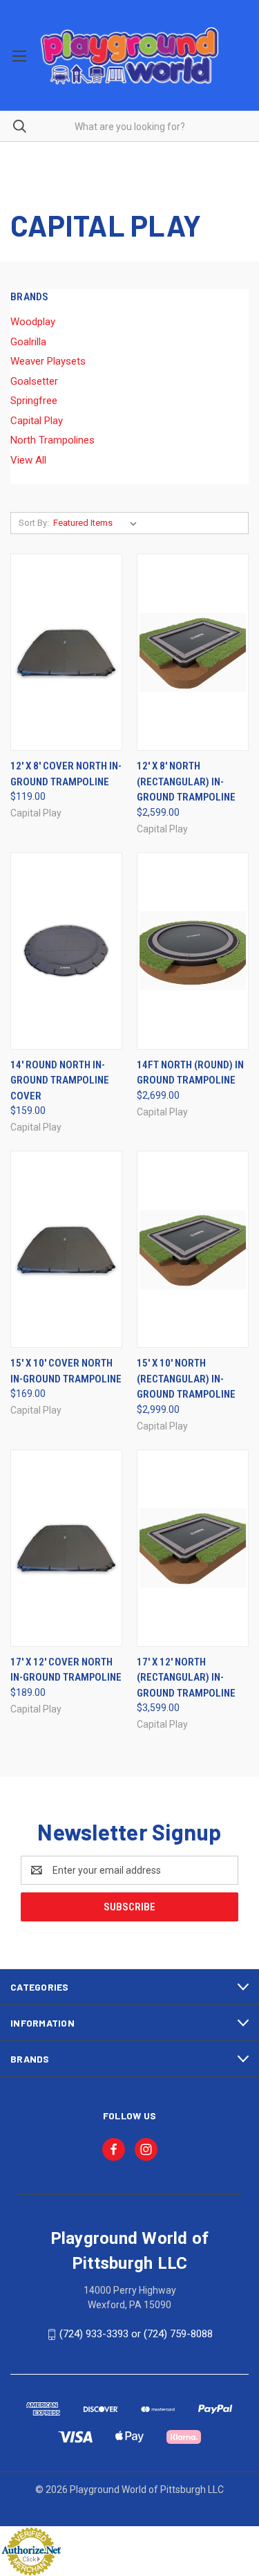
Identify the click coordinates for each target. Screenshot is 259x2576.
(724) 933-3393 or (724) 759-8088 (136, 2334)
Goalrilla (28, 342)
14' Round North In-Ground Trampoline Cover (60, 1080)
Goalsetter (34, 381)
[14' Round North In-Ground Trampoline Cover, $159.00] (66, 951)
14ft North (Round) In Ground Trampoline (190, 1073)
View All (28, 460)
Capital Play (37, 421)
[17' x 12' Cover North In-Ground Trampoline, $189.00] (66, 1548)
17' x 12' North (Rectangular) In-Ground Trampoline (186, 1678)
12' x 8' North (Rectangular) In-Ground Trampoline (186, 782)
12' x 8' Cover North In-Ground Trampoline (66, 774)
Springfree (34, 401)
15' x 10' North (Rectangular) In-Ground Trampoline (186, 1379)
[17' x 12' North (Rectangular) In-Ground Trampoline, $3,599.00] (193, 1548)
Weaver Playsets (48, 361)
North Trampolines (52, 440)
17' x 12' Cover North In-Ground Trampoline (66, 1670)
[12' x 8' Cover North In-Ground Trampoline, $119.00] (66, 652)
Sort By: (34, 523)
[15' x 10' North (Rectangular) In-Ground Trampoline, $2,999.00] (193, 1249)
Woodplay (33, 322)
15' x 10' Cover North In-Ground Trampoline (66, 1371)
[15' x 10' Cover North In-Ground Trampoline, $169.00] (66, 1249)
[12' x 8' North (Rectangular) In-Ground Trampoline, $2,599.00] (193, 652)
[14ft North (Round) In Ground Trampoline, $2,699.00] (193, 951)
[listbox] (98, 523)
